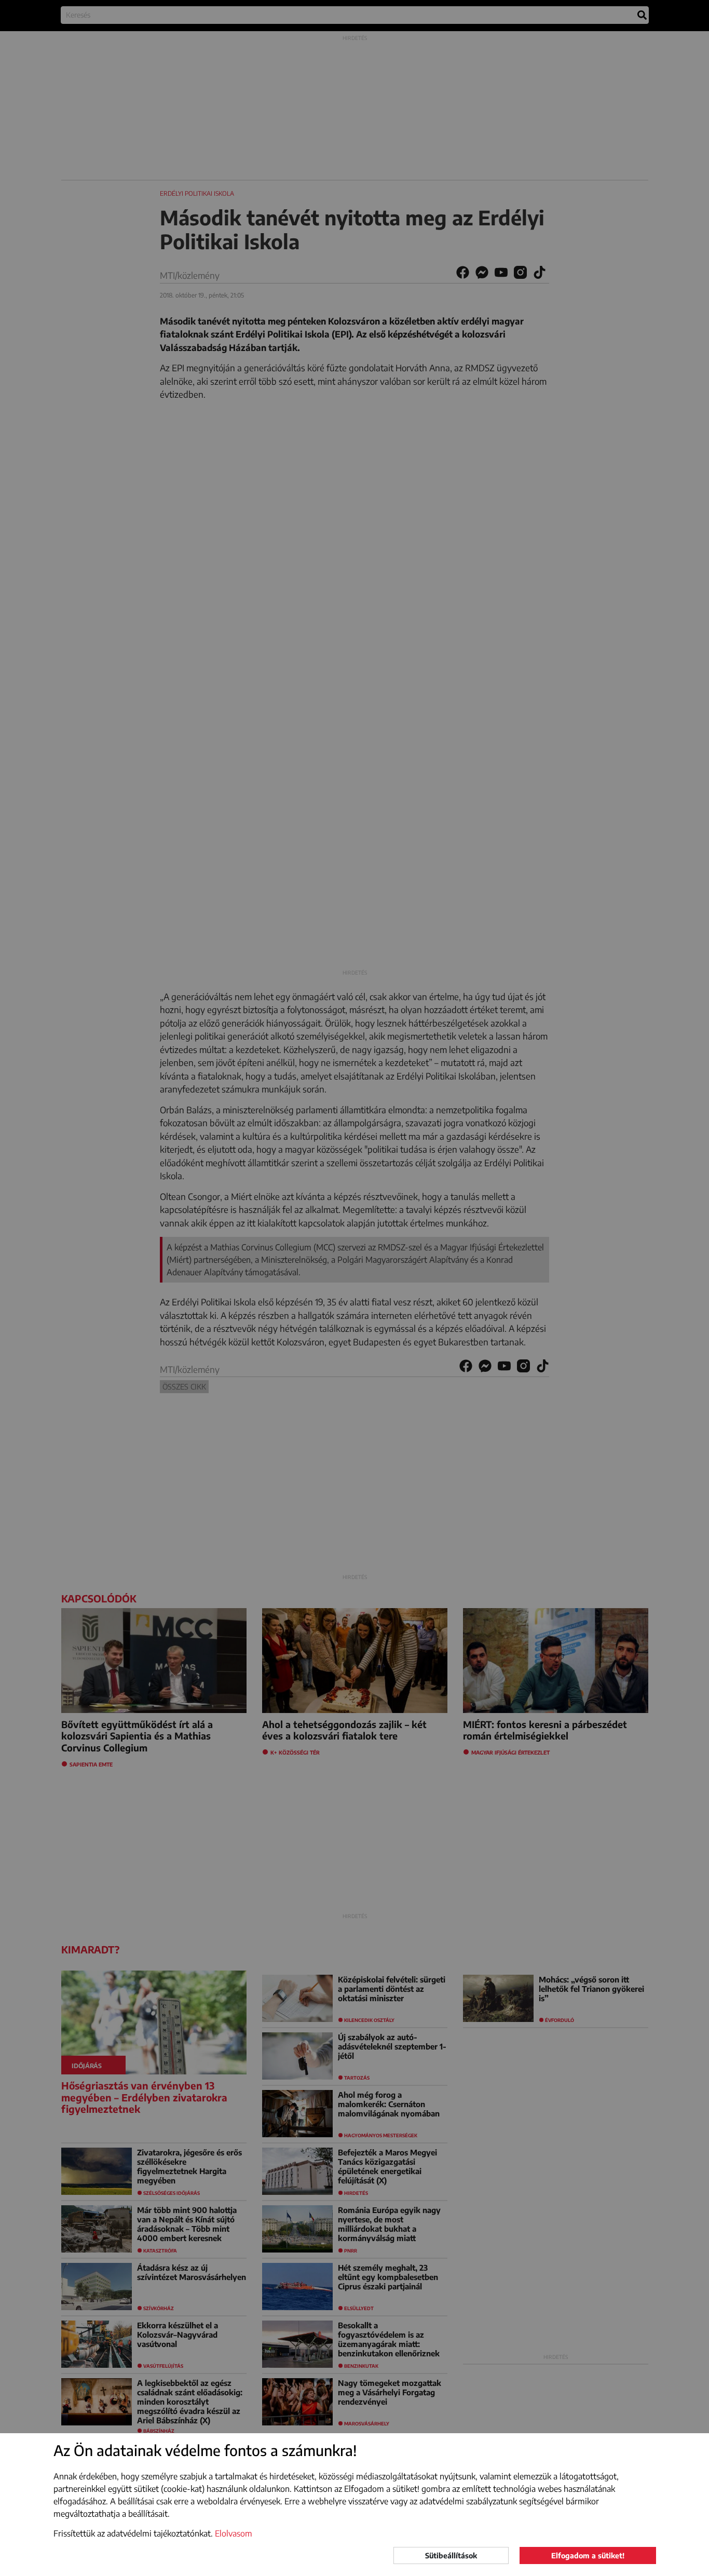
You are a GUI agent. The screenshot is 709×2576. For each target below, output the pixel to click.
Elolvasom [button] (234, 2533)
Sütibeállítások (451, 2555)
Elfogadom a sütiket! (588, 2555)
